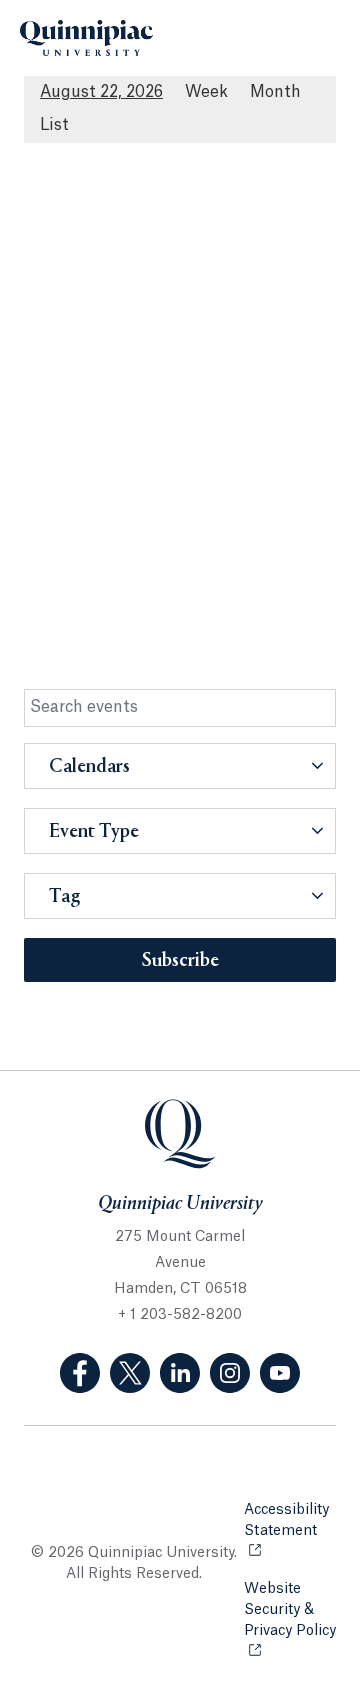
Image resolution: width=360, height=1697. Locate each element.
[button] (180, 766)
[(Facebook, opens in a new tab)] (80, 1373)
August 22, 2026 (101, 92)
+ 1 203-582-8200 (180, 1315)
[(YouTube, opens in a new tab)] (280, 1373)
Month (275, 92)
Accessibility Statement (290, 1520)
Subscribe (180, 961)
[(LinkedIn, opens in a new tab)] (180, 1373)
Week (206, 92)
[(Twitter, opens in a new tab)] (130, 1373)
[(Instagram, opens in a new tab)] (230, 1373)
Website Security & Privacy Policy (290, 1620)
